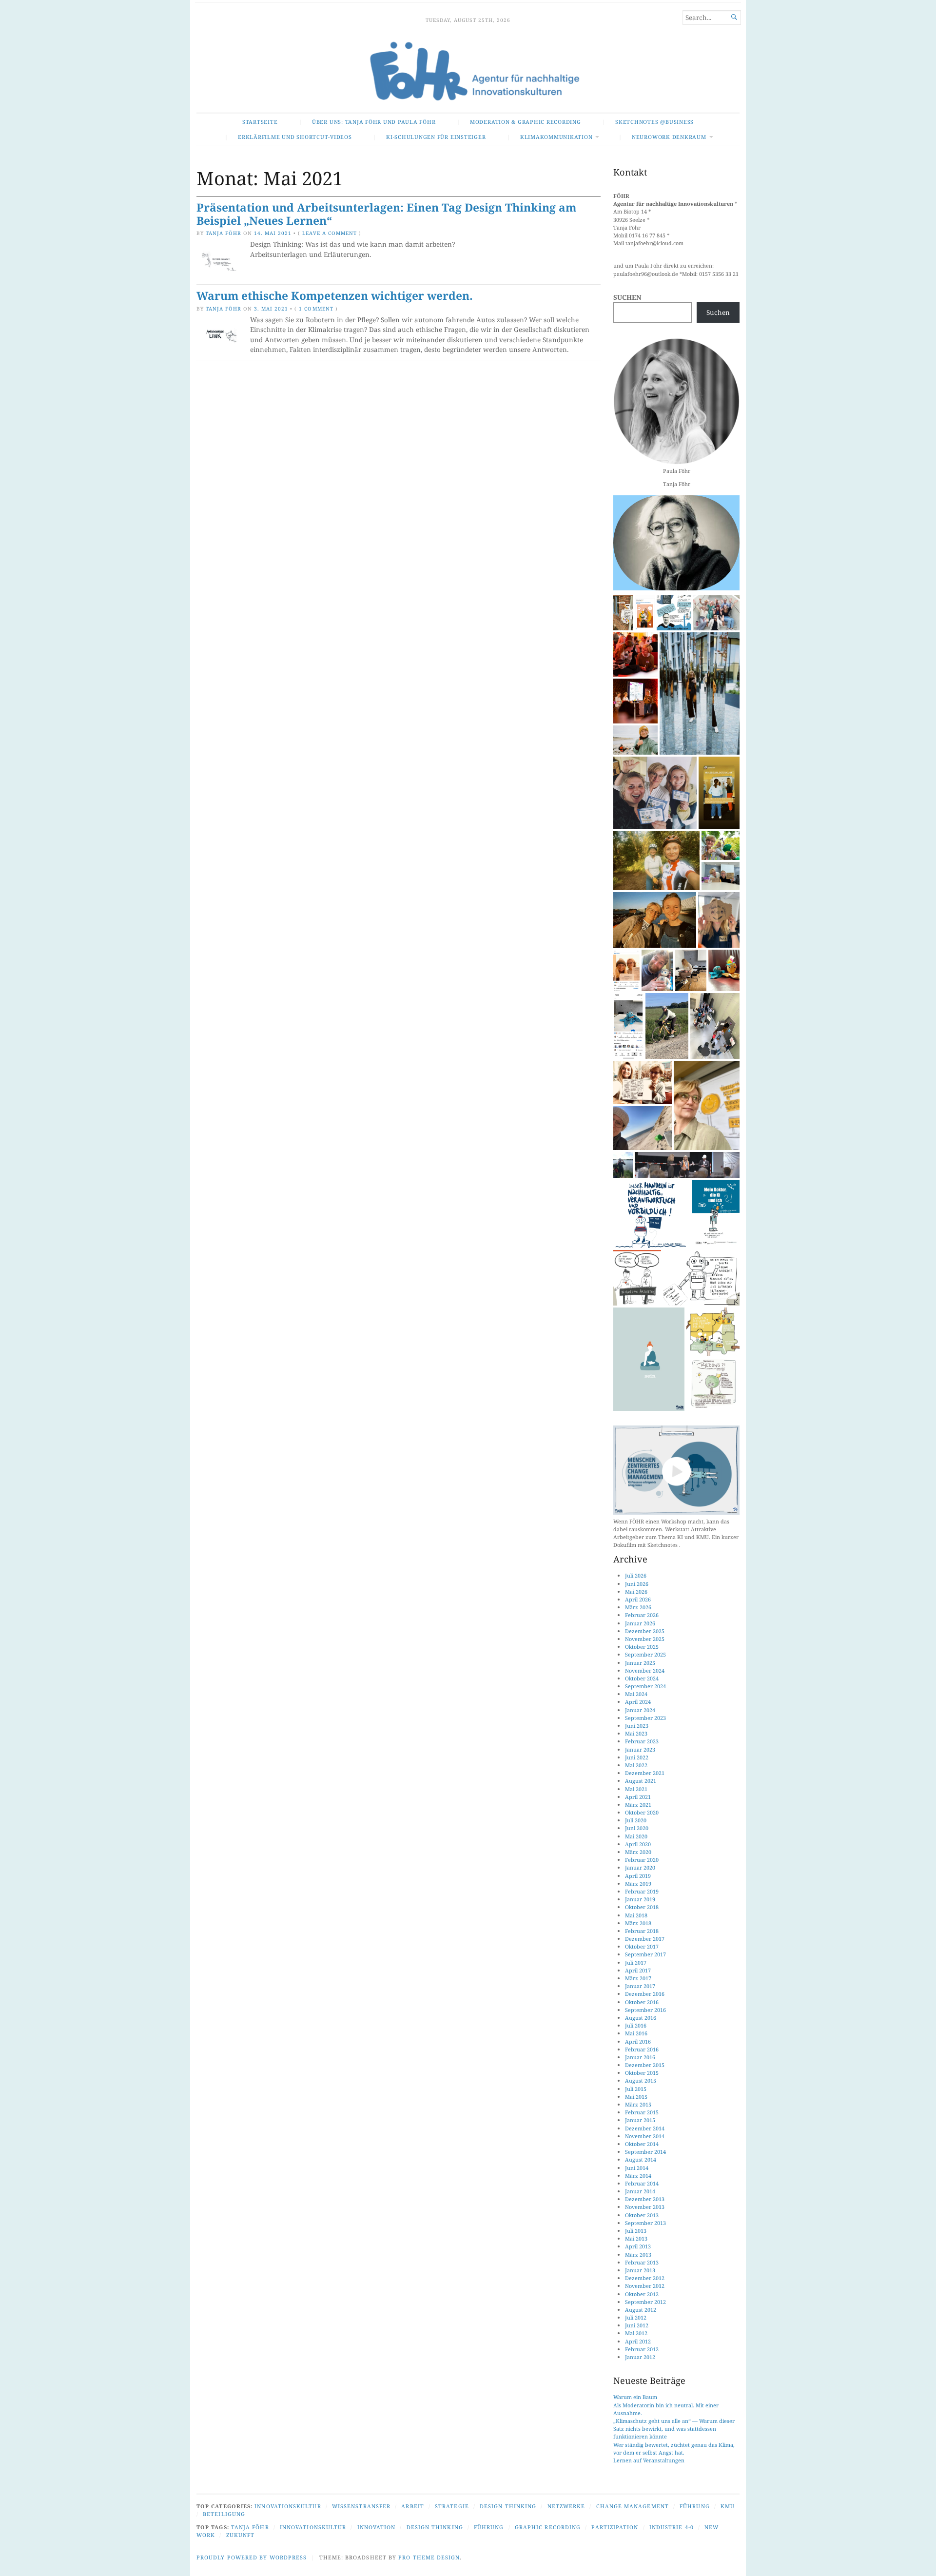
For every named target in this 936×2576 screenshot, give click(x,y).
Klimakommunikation (556, 137)
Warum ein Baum (635, 2397)
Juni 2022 (637, 1757)
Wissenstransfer (361, 2506)
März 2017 (638, 1978)
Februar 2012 (642, 2349)
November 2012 (645, 2286)
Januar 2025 (640, 1663)
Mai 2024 (636, 1694)
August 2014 (641, 2159)
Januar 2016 (640, 2057)
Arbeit (412, 2506)
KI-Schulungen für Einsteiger (436, 137)
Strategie (452, 2506)
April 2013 (638, 2246)
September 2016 (645, 2010)
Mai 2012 (636, 2333)
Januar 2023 (640, 1749)
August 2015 (641, 2080)
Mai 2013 (636, 2238)
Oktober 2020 (642, 1812)
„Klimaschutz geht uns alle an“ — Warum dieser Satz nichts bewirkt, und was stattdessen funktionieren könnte (674, 2429)
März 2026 (638, 1607)
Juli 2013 (636, 2231)
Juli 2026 (636, 1575)
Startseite (260, 122)
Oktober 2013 (642, 2215)
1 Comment (316, 309)
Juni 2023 (637, 1726)
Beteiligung (224, 2514)
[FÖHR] (468, 72)
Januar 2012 (640, 2357)
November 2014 (645, 2136)
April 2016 (638, 2041)
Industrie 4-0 (672, 2527)
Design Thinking (508, 2506)
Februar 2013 (642, 2262)
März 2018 (638, 1923)
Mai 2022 (636, 1765)
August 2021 (641, 1781)
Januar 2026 (640, 1623)
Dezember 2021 (645, 1773)
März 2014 (638, 2176)
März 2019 (638, 1883)
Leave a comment (329, 233)
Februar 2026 (642, 1615)
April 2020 (638, 1844)
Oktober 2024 (642, 1678)
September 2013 (645, 2223)
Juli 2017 (636, 1962)
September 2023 (645, 1718)
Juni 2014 (637, 2168)
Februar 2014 (642, 2183)
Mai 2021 (636, 1789)
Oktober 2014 (642, 2144)
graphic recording (548, 2527)
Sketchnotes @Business (654, 122)
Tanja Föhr (224, 233)
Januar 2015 (640, 2120)
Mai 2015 (636, 2097)
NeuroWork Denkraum (669, 137)
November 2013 (645, 2207)
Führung (695, 2506)
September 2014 (645, 2152)
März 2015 (638, 2104)
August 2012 (641, 2310)
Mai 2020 (636, 1836)
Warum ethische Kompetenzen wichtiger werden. (335, 296)
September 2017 (645, 1954)
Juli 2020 (636, 1820)
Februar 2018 (642, 1931)
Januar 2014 (640, 2191)
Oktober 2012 (642, 2294)
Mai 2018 (636, 1915)
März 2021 (638, 1805)
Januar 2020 (640, 1867)
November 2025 (645, 1639)
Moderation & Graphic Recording (526, 122)
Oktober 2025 (642, 1647)
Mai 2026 (636, 1591)
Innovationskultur (288, 2506)
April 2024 (638, 1702)
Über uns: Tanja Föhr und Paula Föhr (374, 122)
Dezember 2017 (645, 1939)
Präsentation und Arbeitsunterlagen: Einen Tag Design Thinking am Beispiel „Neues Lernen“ (386, 214)
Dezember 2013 (645, 2199)
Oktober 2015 (642, 2073)
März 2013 (638, 2254)
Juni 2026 (637, 1584)
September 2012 (645, 2302)
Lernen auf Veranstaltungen (649, 2460)
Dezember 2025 (645, 1631)
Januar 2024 (640, 1710)
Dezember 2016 (645, 1994)
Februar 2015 (642, 2112)
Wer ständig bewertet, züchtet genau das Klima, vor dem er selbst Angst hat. (674, 2449)
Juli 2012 (636, 2317)
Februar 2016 (642, 2049)
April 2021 (638, 1797)
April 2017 (638, 1970)
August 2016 (641, 2018)
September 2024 (645, 1686)
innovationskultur (313, 2527)
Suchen (627, 297)
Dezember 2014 (645, 2128)
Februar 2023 (642, 1741)
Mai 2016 (636, 2033)
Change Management (633, 2506)
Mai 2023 (636, 1733)
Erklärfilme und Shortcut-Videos (295, 137)
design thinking (435, 2527)
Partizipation (615, 2527)
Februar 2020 (642, 1860)
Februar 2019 (642, 1891)
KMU (728, 2506)
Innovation (377, 2527)
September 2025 (645, 1654)
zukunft (241, 2535)
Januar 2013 (640, 2270)
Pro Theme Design (429, 2557)
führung (489, 2527)
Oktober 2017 (642, 1946)
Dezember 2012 (645, 2278)
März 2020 (638, 1852)
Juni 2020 (637, 1828)
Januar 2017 (640, 1986)
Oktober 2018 (642, 1907)
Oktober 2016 (642, 2002)
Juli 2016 (636, 2025)
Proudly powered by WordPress (252, 2557)
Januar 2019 (640, 1899)
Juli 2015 (636, 2089)
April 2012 (638, 2341)
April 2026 (638, 1599)
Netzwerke (566, 2506)
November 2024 (645, 1670)
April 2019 (638, 1876)
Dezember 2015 (645, 2065)
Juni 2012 (637, 2325)
